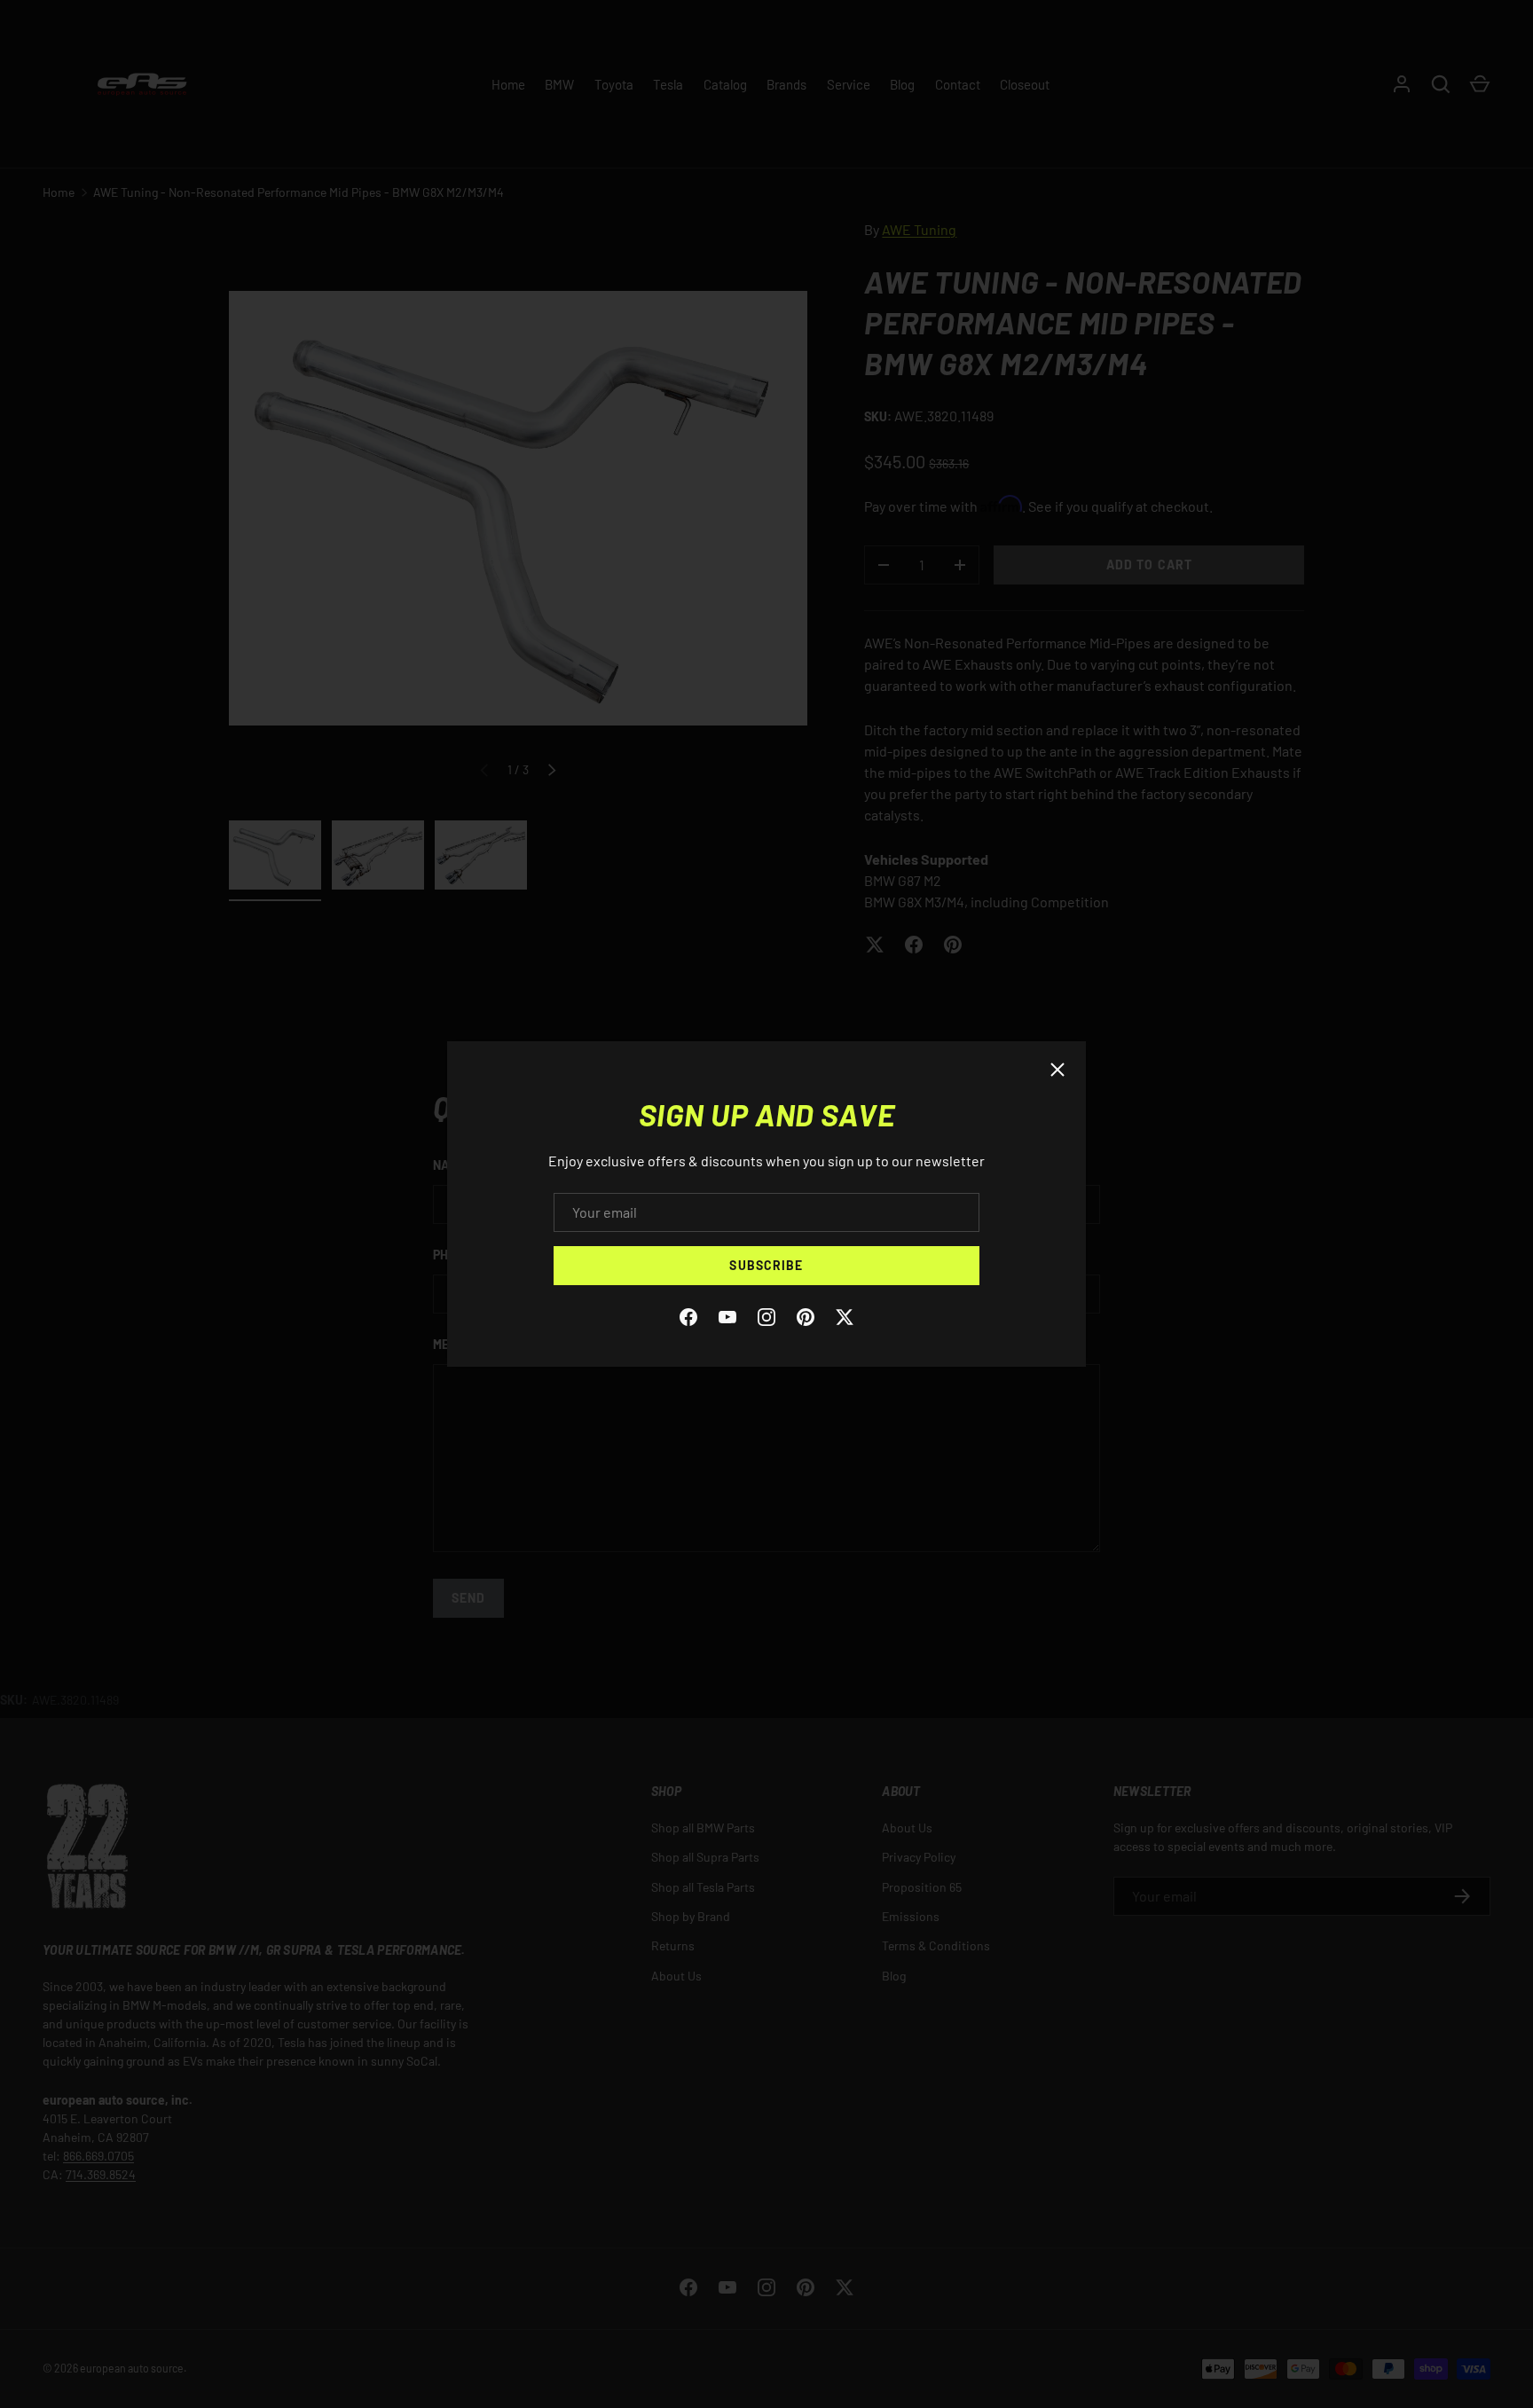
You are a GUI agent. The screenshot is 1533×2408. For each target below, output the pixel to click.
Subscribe (766, 1265)
